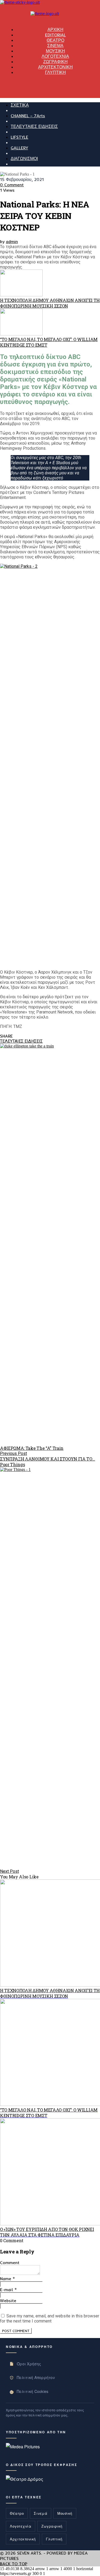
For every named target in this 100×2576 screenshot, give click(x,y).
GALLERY (19, 148)
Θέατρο (17, 2513)
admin (12, 241)
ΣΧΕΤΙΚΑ (20, 105)
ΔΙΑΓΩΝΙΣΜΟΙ (24, 158)
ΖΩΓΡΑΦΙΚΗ (55, 62)
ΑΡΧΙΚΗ (55, 29)
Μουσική (65, 2513)
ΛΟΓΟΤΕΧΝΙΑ (55, 56)
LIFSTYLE (19, 137)
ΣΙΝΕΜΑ (55, 46)
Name (7, 2279)
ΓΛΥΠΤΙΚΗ (55, 72)
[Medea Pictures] (23, 2447)
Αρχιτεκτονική (23, 2539)
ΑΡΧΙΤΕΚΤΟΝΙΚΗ (55, 67)
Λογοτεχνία (21, 2526)
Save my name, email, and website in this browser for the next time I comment (50, 2318)
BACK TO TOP (14, 2564)
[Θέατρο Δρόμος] (25, 2479)
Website (8, 2301)
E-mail (8, 2290)
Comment (10, 2263)
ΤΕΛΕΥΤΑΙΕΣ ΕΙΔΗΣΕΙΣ (34, 126)
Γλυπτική (54, 2539)
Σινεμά (41, 2513)
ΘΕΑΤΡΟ (55, 40)
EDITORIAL (55, 35)
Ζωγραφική (52, 2526)
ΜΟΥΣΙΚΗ (55, 51)
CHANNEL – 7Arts (28, 116)
